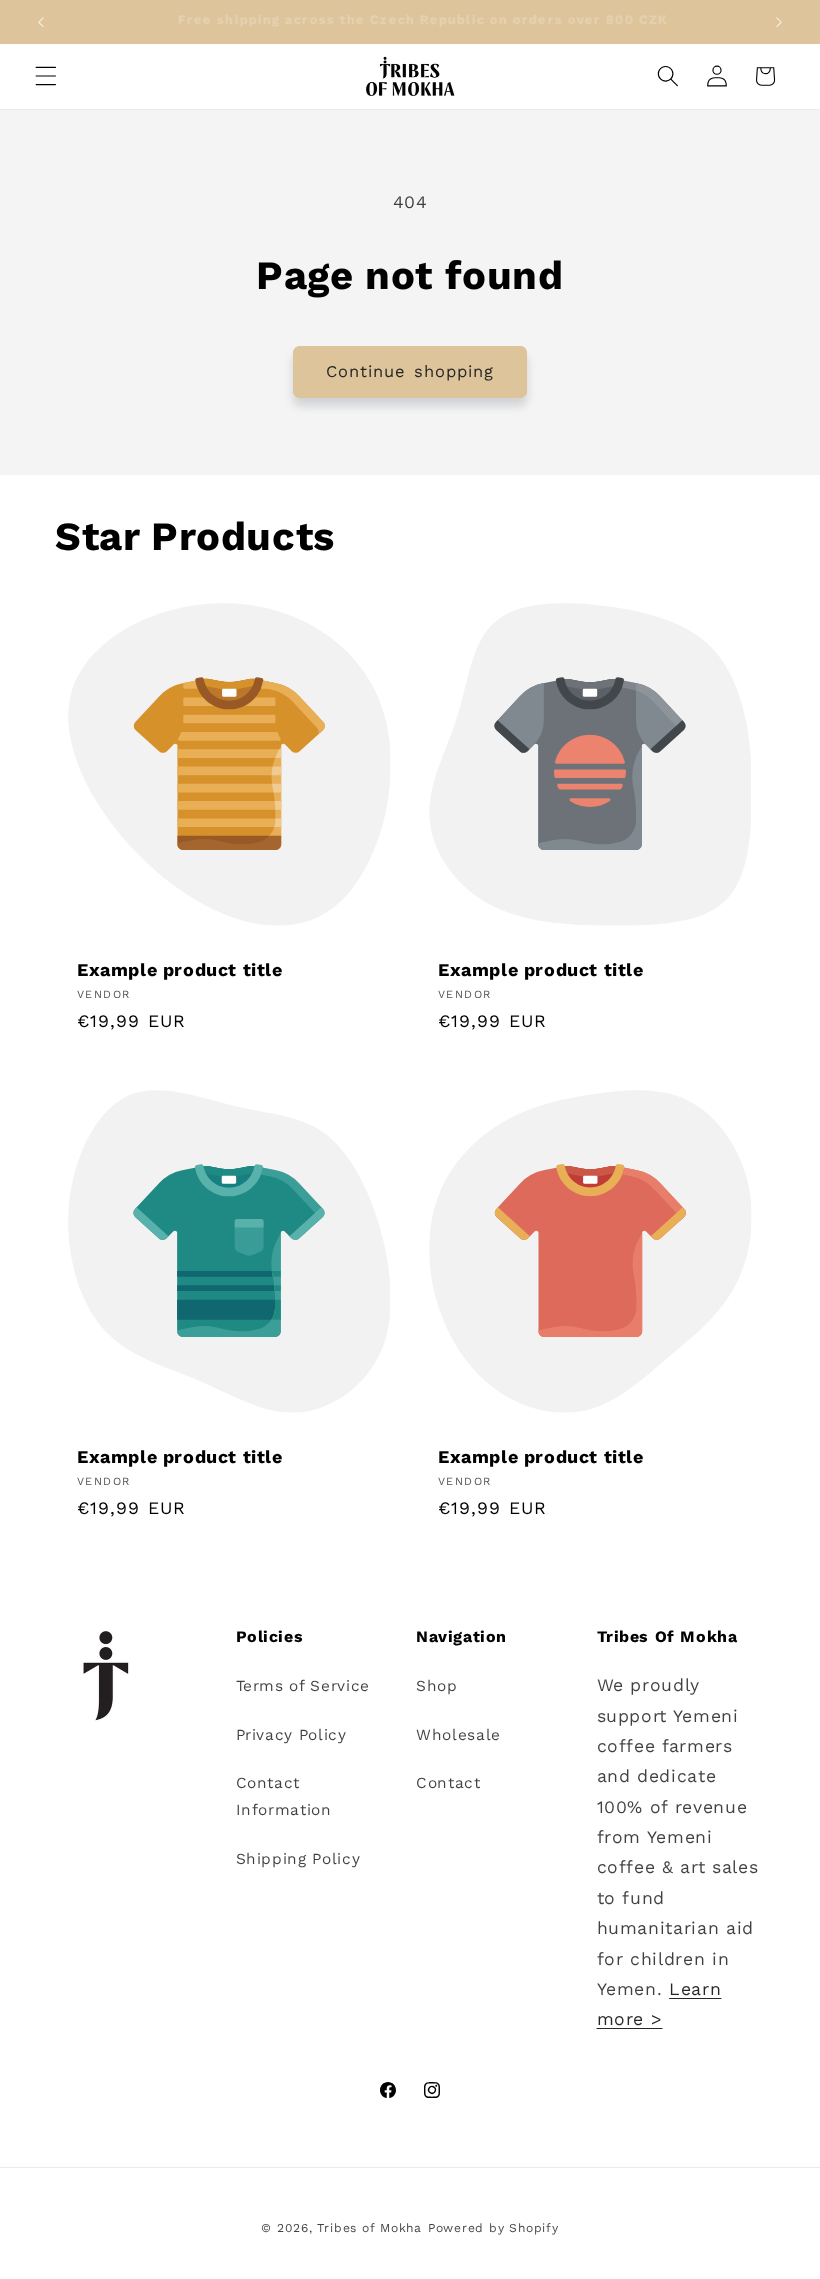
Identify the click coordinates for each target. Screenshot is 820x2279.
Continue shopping (410, 371)
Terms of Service (303, 1686)
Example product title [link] (180, 969)
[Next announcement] (779, 22)
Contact (448, 1783)
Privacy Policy (291, 1735)
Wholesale (458, 1735)
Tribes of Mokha (369, 2228)
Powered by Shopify (493, 2228)
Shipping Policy (298, 1859)
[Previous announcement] (41, 22)
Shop (437, 1686)
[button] (46, 76)
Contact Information (284, 1796)
